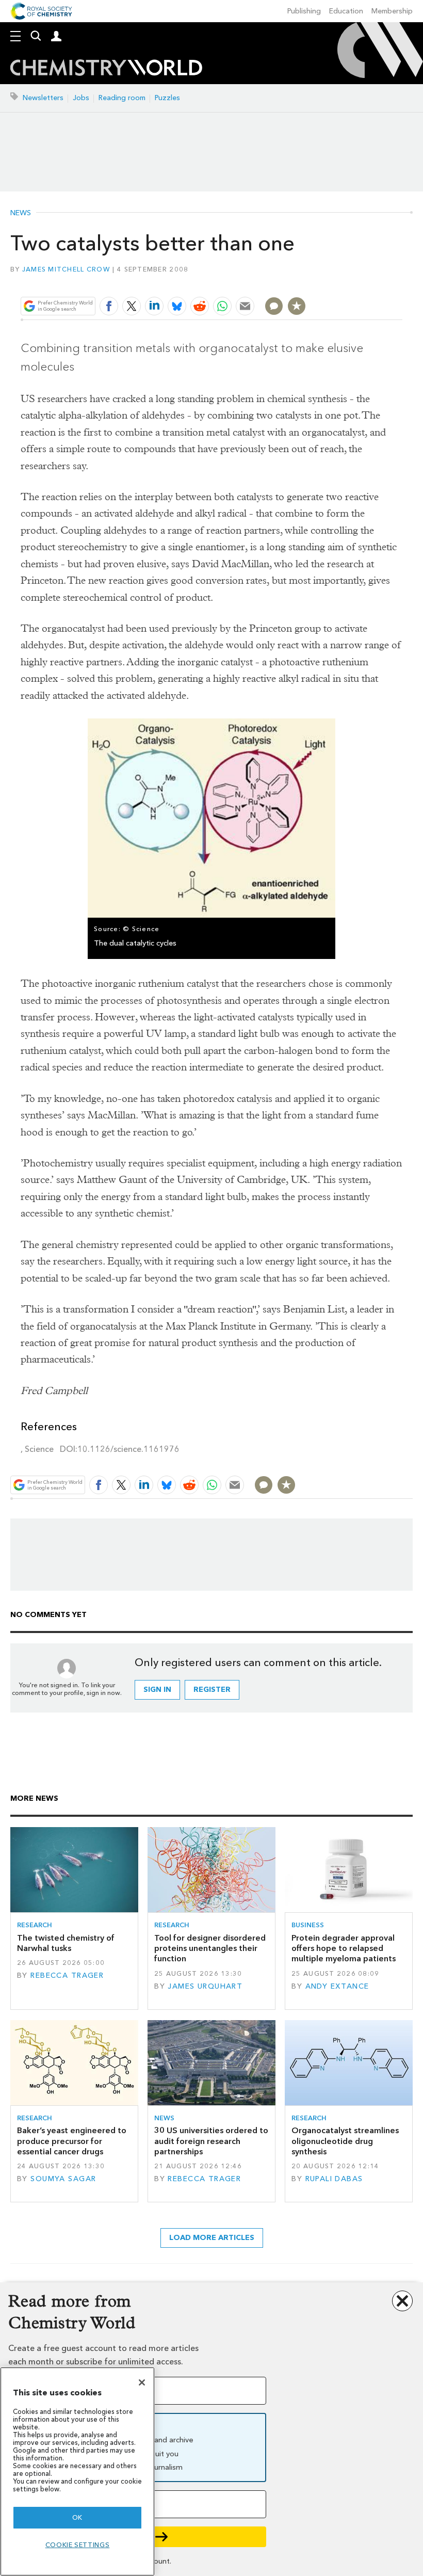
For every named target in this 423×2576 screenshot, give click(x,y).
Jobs (81, 98)
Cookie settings (78, 2545)
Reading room (122, 98)
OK (77, 2517)
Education (346, 11)
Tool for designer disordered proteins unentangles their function (210, 1948)
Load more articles (212, 2238)
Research (35, 1925)
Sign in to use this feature (353, 282)
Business (308, 1925)
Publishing (304, 11)
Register (212, 1690)
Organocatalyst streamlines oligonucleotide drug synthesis (345, 2141)
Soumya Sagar (63, 2179)
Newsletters (43, 98)
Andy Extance (337, 1986)
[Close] (142, 2382)
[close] (401, 282)
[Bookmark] (297, 306)
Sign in (157, 1690)
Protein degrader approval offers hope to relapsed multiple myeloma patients (344, 1948)
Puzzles (167, 98)
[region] (77, 2471)
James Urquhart (205, 1986)
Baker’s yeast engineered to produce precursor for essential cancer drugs (72, 2141)
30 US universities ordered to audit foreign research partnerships (211, 2141)
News (21, 213)
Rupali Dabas (334, 2179)
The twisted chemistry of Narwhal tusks (66, 1943)
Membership (392, 11)
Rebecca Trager (67, 1975)
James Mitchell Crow (66, 269)
